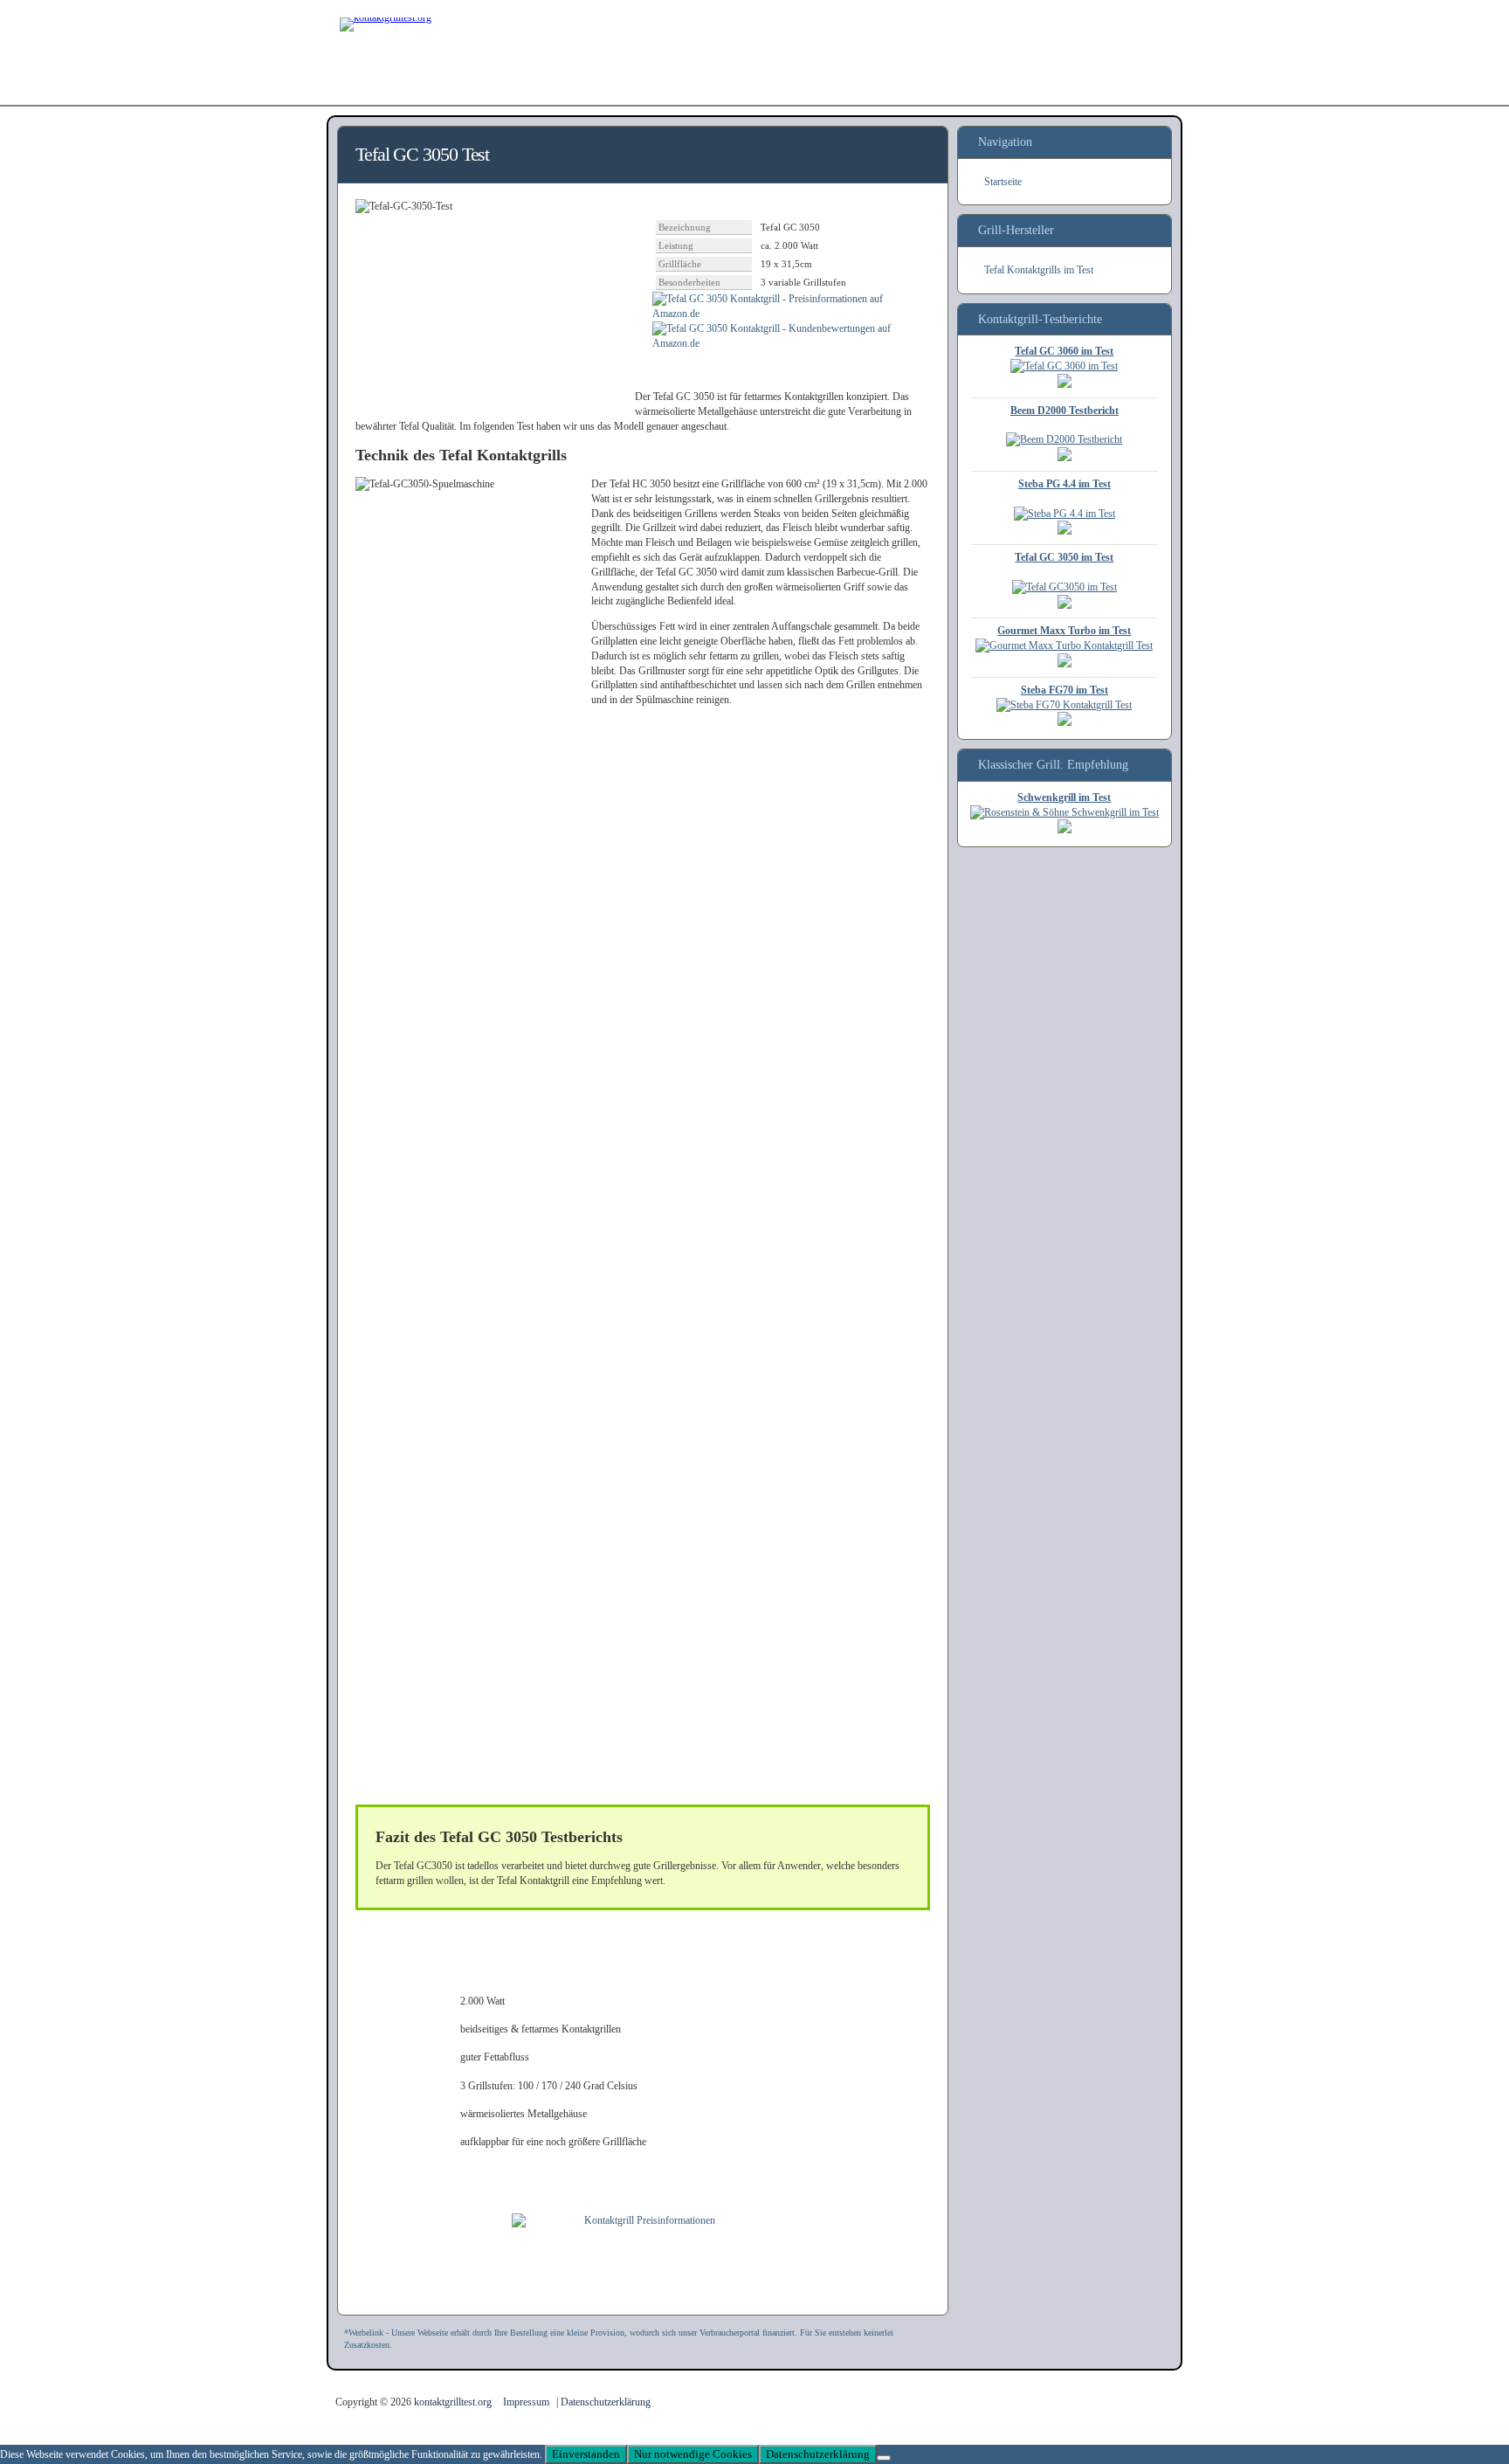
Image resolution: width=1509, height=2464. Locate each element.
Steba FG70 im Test (1065, 690)
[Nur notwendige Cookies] (884, 2458)
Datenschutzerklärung (606, 2402)
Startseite (1003, 182)
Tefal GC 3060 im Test (1064, 351)
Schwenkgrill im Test (1064, 797)
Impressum (526, 2402)
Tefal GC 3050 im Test (1064, 557)
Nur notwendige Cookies (693, 2454)
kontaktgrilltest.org (454, 2402)
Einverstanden (586, 2454)
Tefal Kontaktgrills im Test (1039, 270)
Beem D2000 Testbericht (1065, 411)
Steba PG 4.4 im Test (1065, 484)
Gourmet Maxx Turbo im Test (1064, 631)
